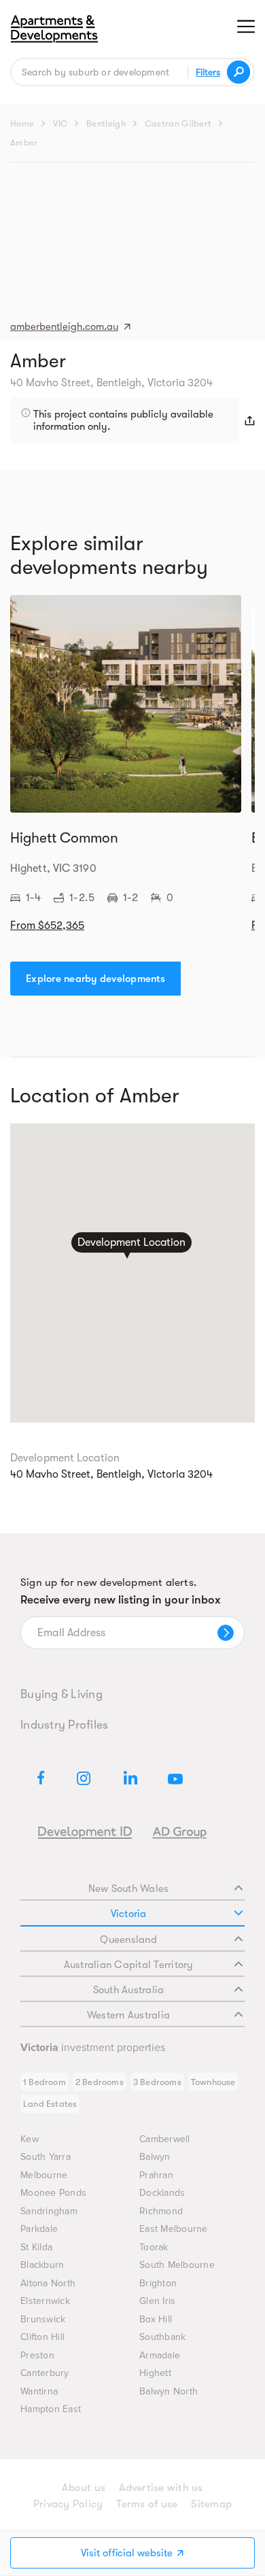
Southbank (162, 2337)
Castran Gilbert (178, 123)
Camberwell (165, 2139)
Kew (30, 2139)
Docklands (162, 2193)
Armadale (160, 2355)
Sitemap (211, 2504)
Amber (24, 142)
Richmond (161, 2211)
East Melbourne (174, 2229)
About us (84, 2488)
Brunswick (43, 2319)
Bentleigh (106, 123)
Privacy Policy (68, 2504)
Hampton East (51, 2409)
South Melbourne (177, 2265)
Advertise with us (161, 2488)
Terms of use (147, 2504)
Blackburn (42, 2265)
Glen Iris (157, 2301)
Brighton (158, 2283)
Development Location (131, 1243)
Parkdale (39, 2229)
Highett (155, 2373)
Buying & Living (61, 1694)
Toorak (154, 2247)
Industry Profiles (64, 1725)
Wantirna (39, 2391)
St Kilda (36, 2247)
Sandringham (49, 2211)
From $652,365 (47, 926)
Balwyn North (169, 2391)
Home (22, 123)
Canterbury (45, 2373)
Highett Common (64, 838)
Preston (37, 2355)
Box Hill (156, 2319)
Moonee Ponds (53, 2193)
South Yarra (46, 2157)
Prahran (156, 2175)
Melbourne (44, 2175)
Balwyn (155, 2157)
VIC (60, 123)
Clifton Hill (42, 2337)
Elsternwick (45, 2301)
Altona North (48, 2283)
